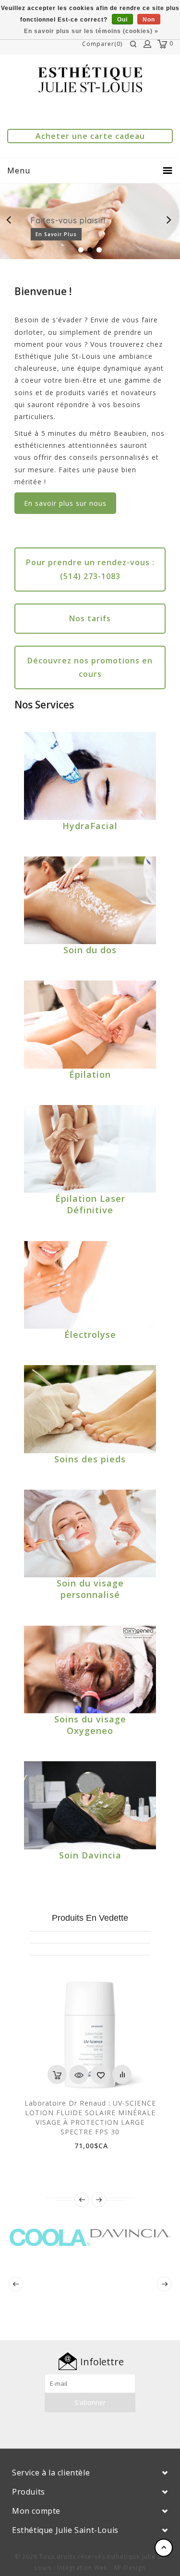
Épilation (90, 1074)
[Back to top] (164, 2548)
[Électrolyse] (90, 1285)
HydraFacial (90, 826)
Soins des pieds (90, 1459)
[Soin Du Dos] (90, 900)
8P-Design (130, 2568)
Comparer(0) (102, 44)
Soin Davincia (90, 1855)
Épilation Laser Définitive (90, 1204)
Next (169, 221)
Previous (12, 221)
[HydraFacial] (90, 776)
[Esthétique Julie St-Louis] (90, 78)
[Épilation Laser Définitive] (90, 1149)
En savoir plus (56, 234)
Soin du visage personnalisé (90, 1589)
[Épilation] (90, 1024)
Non (149, 20)
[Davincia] (131, 2235)
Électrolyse (90, 1334)
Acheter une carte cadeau (90, 136)
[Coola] (50, 2235)
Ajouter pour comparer (122, 2074)
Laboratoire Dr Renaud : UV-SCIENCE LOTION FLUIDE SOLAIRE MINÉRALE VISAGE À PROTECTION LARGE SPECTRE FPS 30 (90, 2117)
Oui (122, 20)
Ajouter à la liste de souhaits (100, 2074)
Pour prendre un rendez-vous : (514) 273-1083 (90, 569)
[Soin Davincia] (90, 1805)
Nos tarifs (90, 618)
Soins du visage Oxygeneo (90, 1725)
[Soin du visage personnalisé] (90, 1533)
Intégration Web (83, 2568)
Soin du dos (90, 950)
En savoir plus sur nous (65, 503)
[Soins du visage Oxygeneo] (90, 1670)
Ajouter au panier (57, 2074)
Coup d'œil (79, 2074)
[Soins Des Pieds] (90, 1409)
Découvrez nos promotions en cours (90, 667)
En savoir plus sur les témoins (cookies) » (91, 31)
